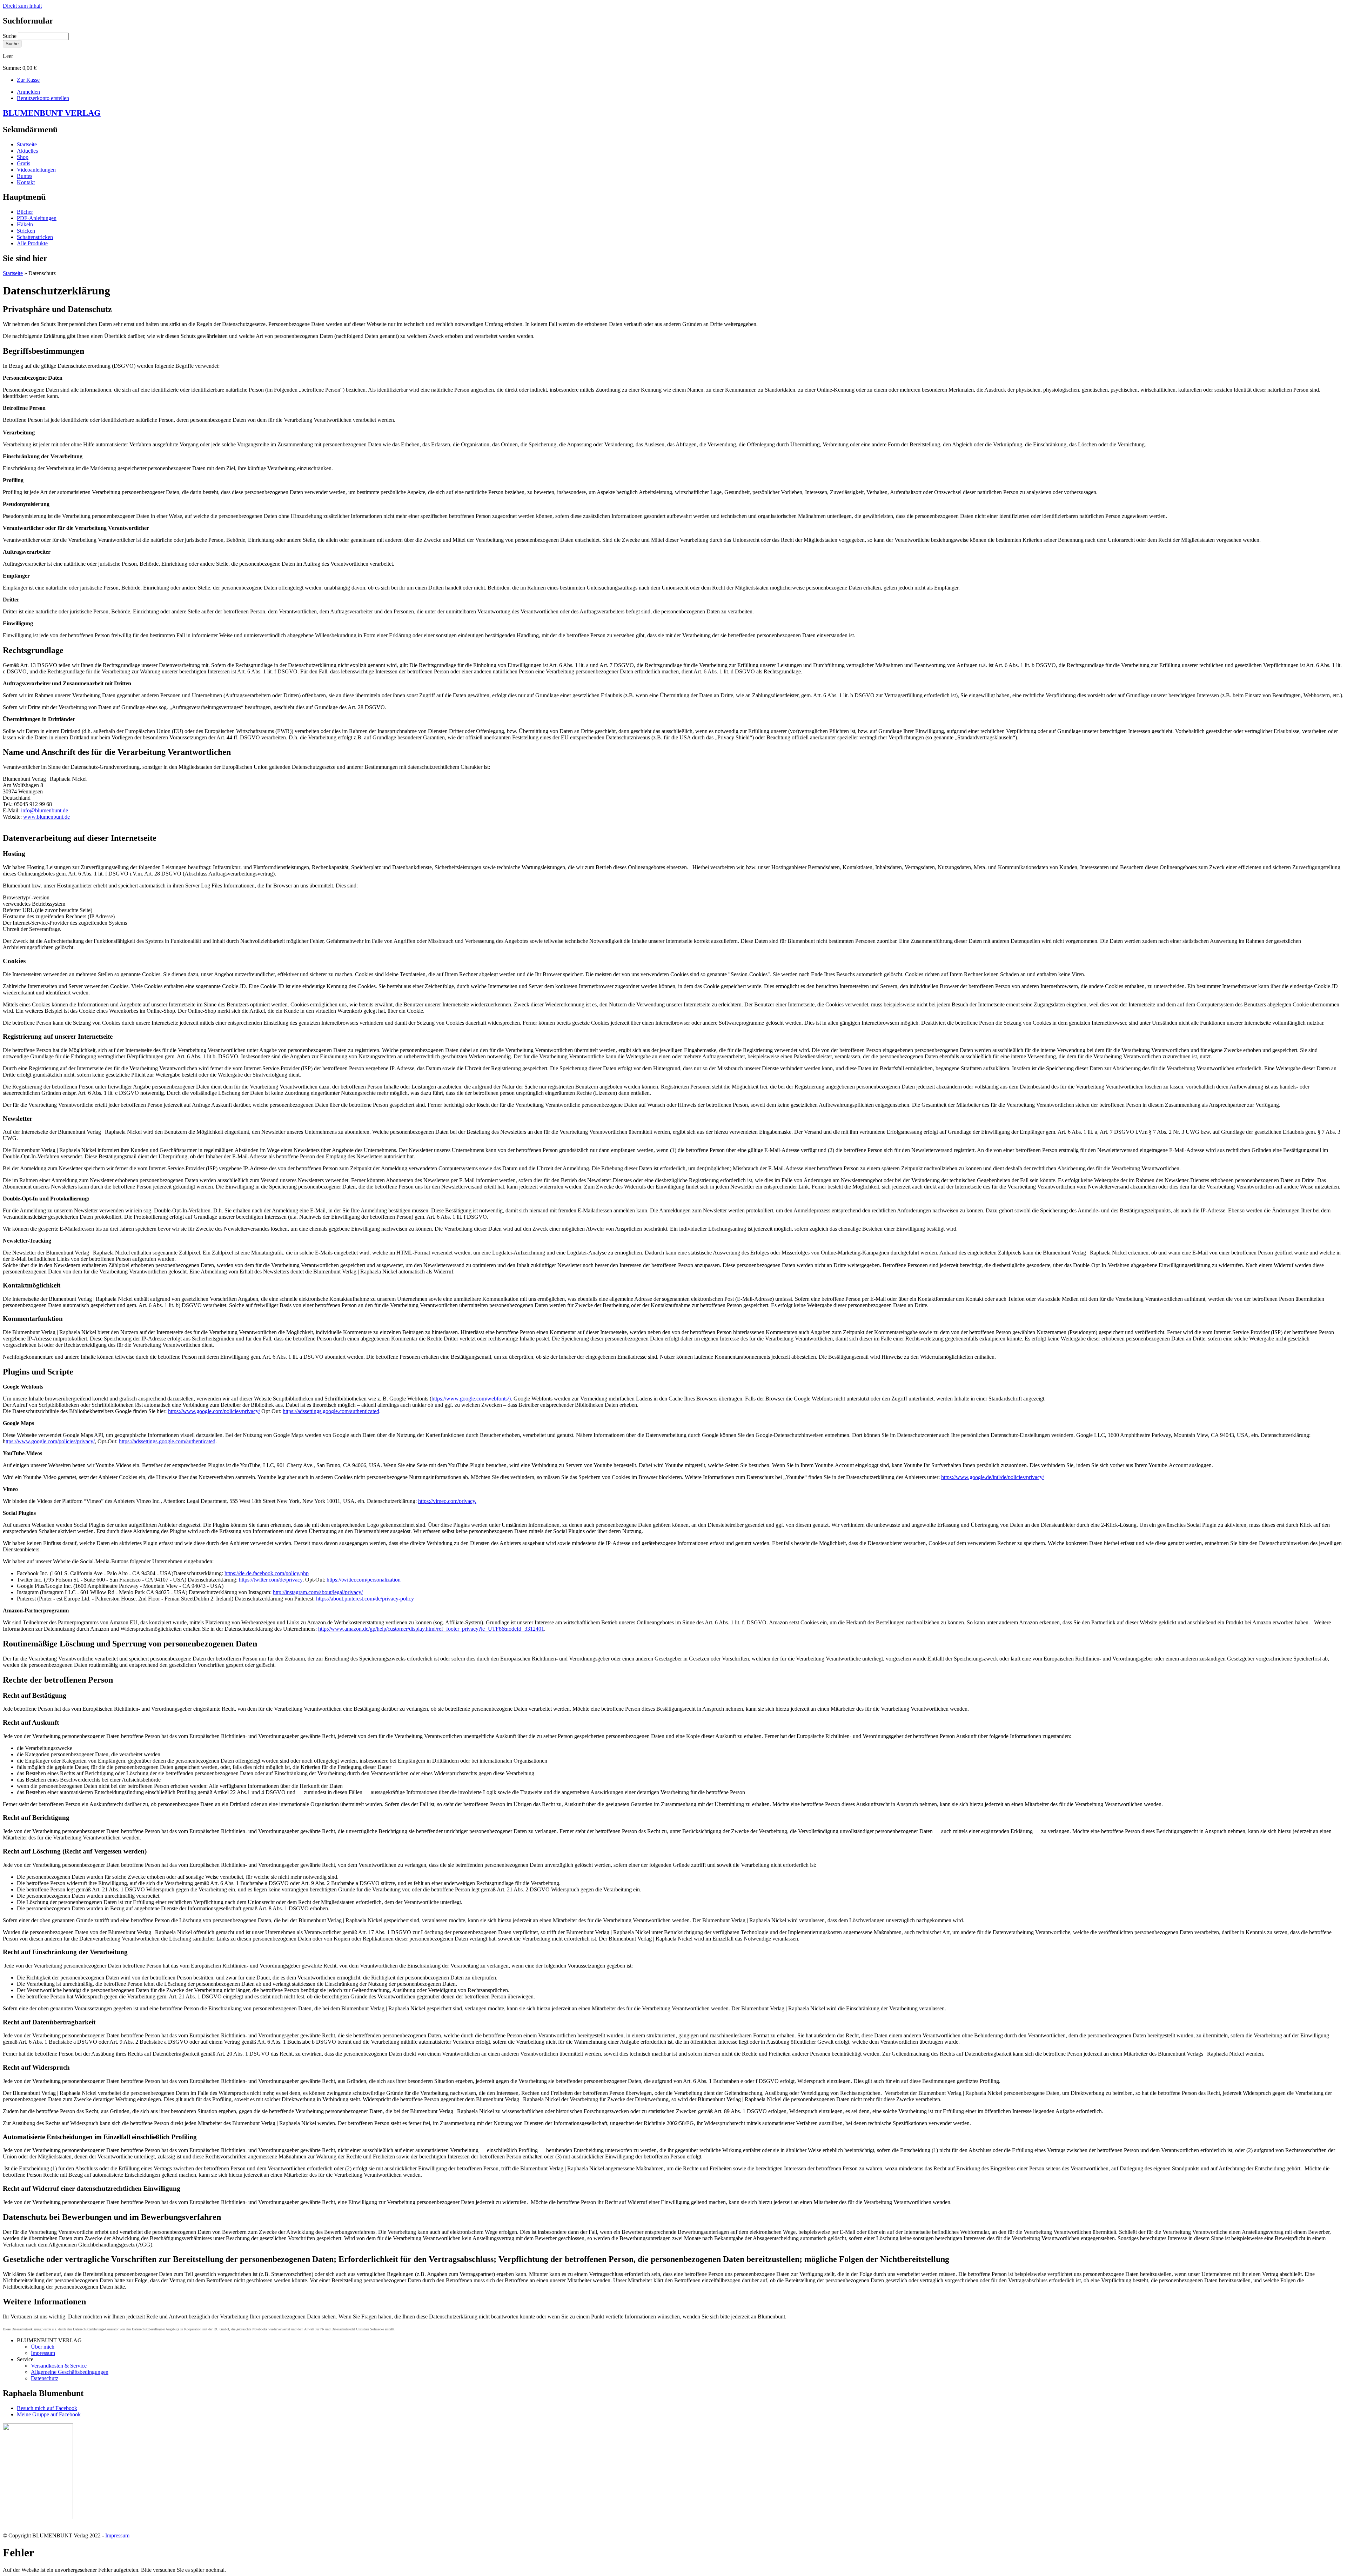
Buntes (25, 176)
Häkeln (25, 224)
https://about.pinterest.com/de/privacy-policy (365, 1599)
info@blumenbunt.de (45, 810)
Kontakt (26, 182)
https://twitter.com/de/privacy (271, 1580)
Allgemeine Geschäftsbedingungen (70, 2372)
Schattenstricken (35, 237)
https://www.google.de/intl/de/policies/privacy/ (993, 1477)
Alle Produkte (32, 243)
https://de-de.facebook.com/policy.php (267, 1573)
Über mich (43, 2347)
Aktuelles (27, 151)
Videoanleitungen (36, 170)
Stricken (26, 231)
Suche (10, 36)
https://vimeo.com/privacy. (447, 1501)
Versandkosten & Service (59, 2366)
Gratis (24, 163)
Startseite (27, 144)
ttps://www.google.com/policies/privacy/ (50, 1441)
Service (25, 2359)
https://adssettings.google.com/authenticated (331, 1411)
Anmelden (28, 92)
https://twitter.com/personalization (364, 1580)
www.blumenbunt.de (46, 817)
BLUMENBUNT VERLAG (52, 113)
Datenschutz (45, 2378)
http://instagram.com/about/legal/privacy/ (318, 1592)
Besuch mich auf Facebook (47, 2408)
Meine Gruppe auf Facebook (49, 2414)
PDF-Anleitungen (37, 218)
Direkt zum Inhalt (22, 6)
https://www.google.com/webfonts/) (471, 1399)
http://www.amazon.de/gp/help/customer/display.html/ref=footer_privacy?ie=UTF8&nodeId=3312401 (431, 1629)
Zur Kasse (28, 80)
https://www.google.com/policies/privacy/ (214, 1411)
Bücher (25, 212)
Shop (23, 157)
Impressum (43, 2353)
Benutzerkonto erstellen (43, 98)
